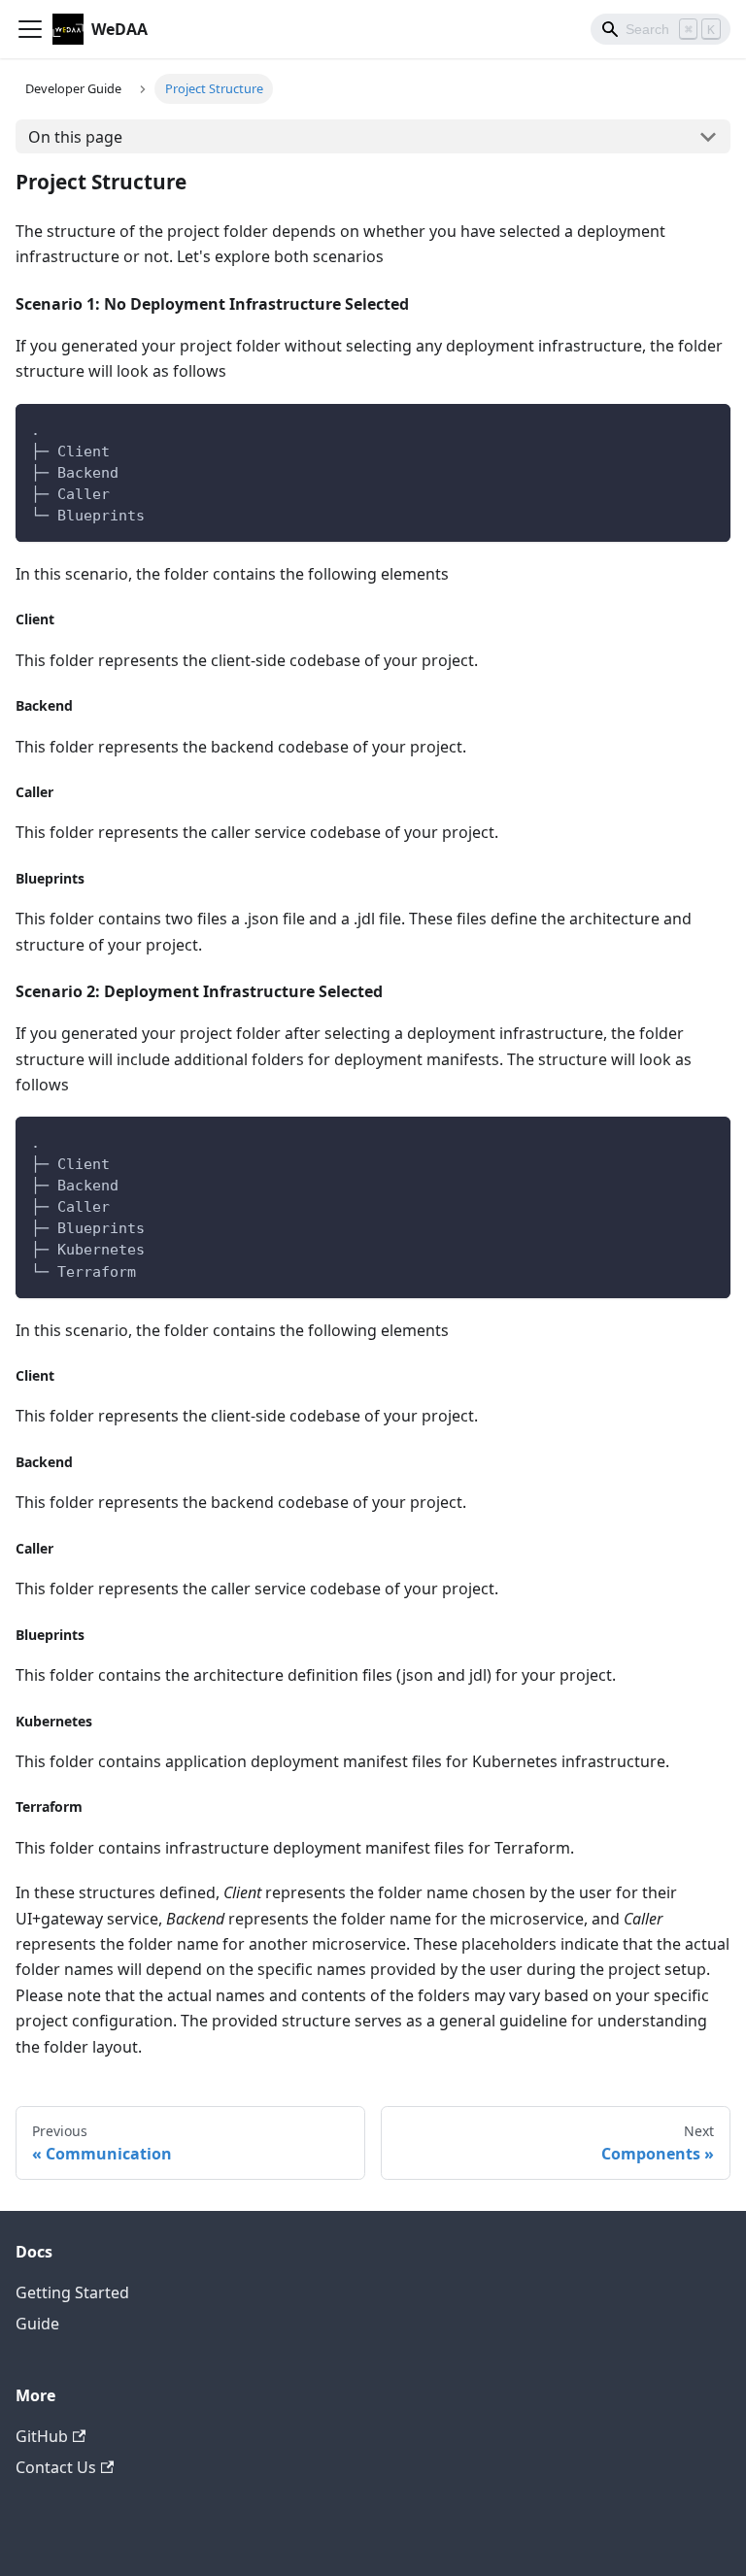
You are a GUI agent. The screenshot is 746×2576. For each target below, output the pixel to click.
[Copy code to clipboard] (707, 428)
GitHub (42, 2436)
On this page (75, 137)
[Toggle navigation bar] (30, 29)
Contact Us (56, 2467)
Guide (37, 2324)
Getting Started (72, 2292)
